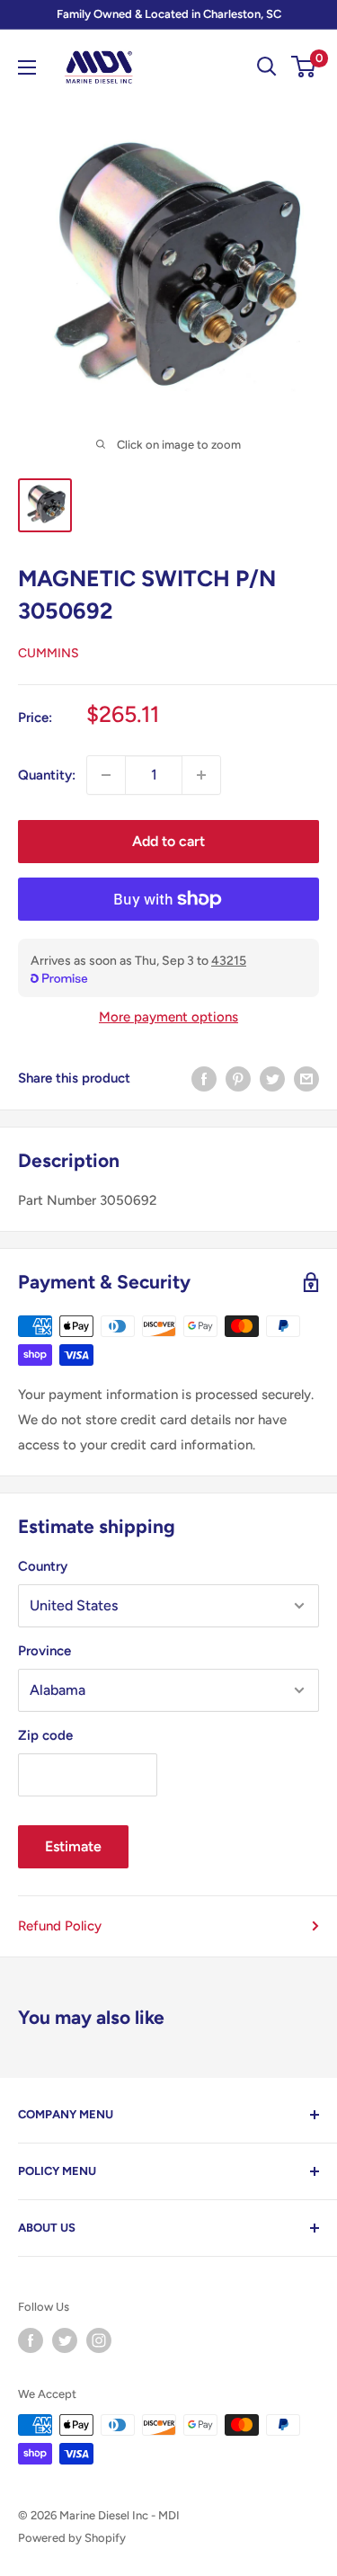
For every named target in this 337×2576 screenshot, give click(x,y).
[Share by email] (306, 1079)
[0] (304, 67)
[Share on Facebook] (204, 1079)
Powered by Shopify (72, 2538)
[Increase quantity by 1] (201, 775)
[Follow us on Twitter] (65, 2340)
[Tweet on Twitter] (272, 1079)
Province (44, 1651)
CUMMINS (49, 653)
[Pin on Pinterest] (238, 1079)
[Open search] (267, 67)
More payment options (168, 1017)
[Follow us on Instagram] (99, 2340)
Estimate (73, 1846)
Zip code (45, 1735)
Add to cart (168, 841)
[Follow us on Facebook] (31, 2340)
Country (43, 1566)
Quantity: (47, 775)
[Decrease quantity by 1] (106, 775)
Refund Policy (60, 1926)
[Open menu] (27, 67)
